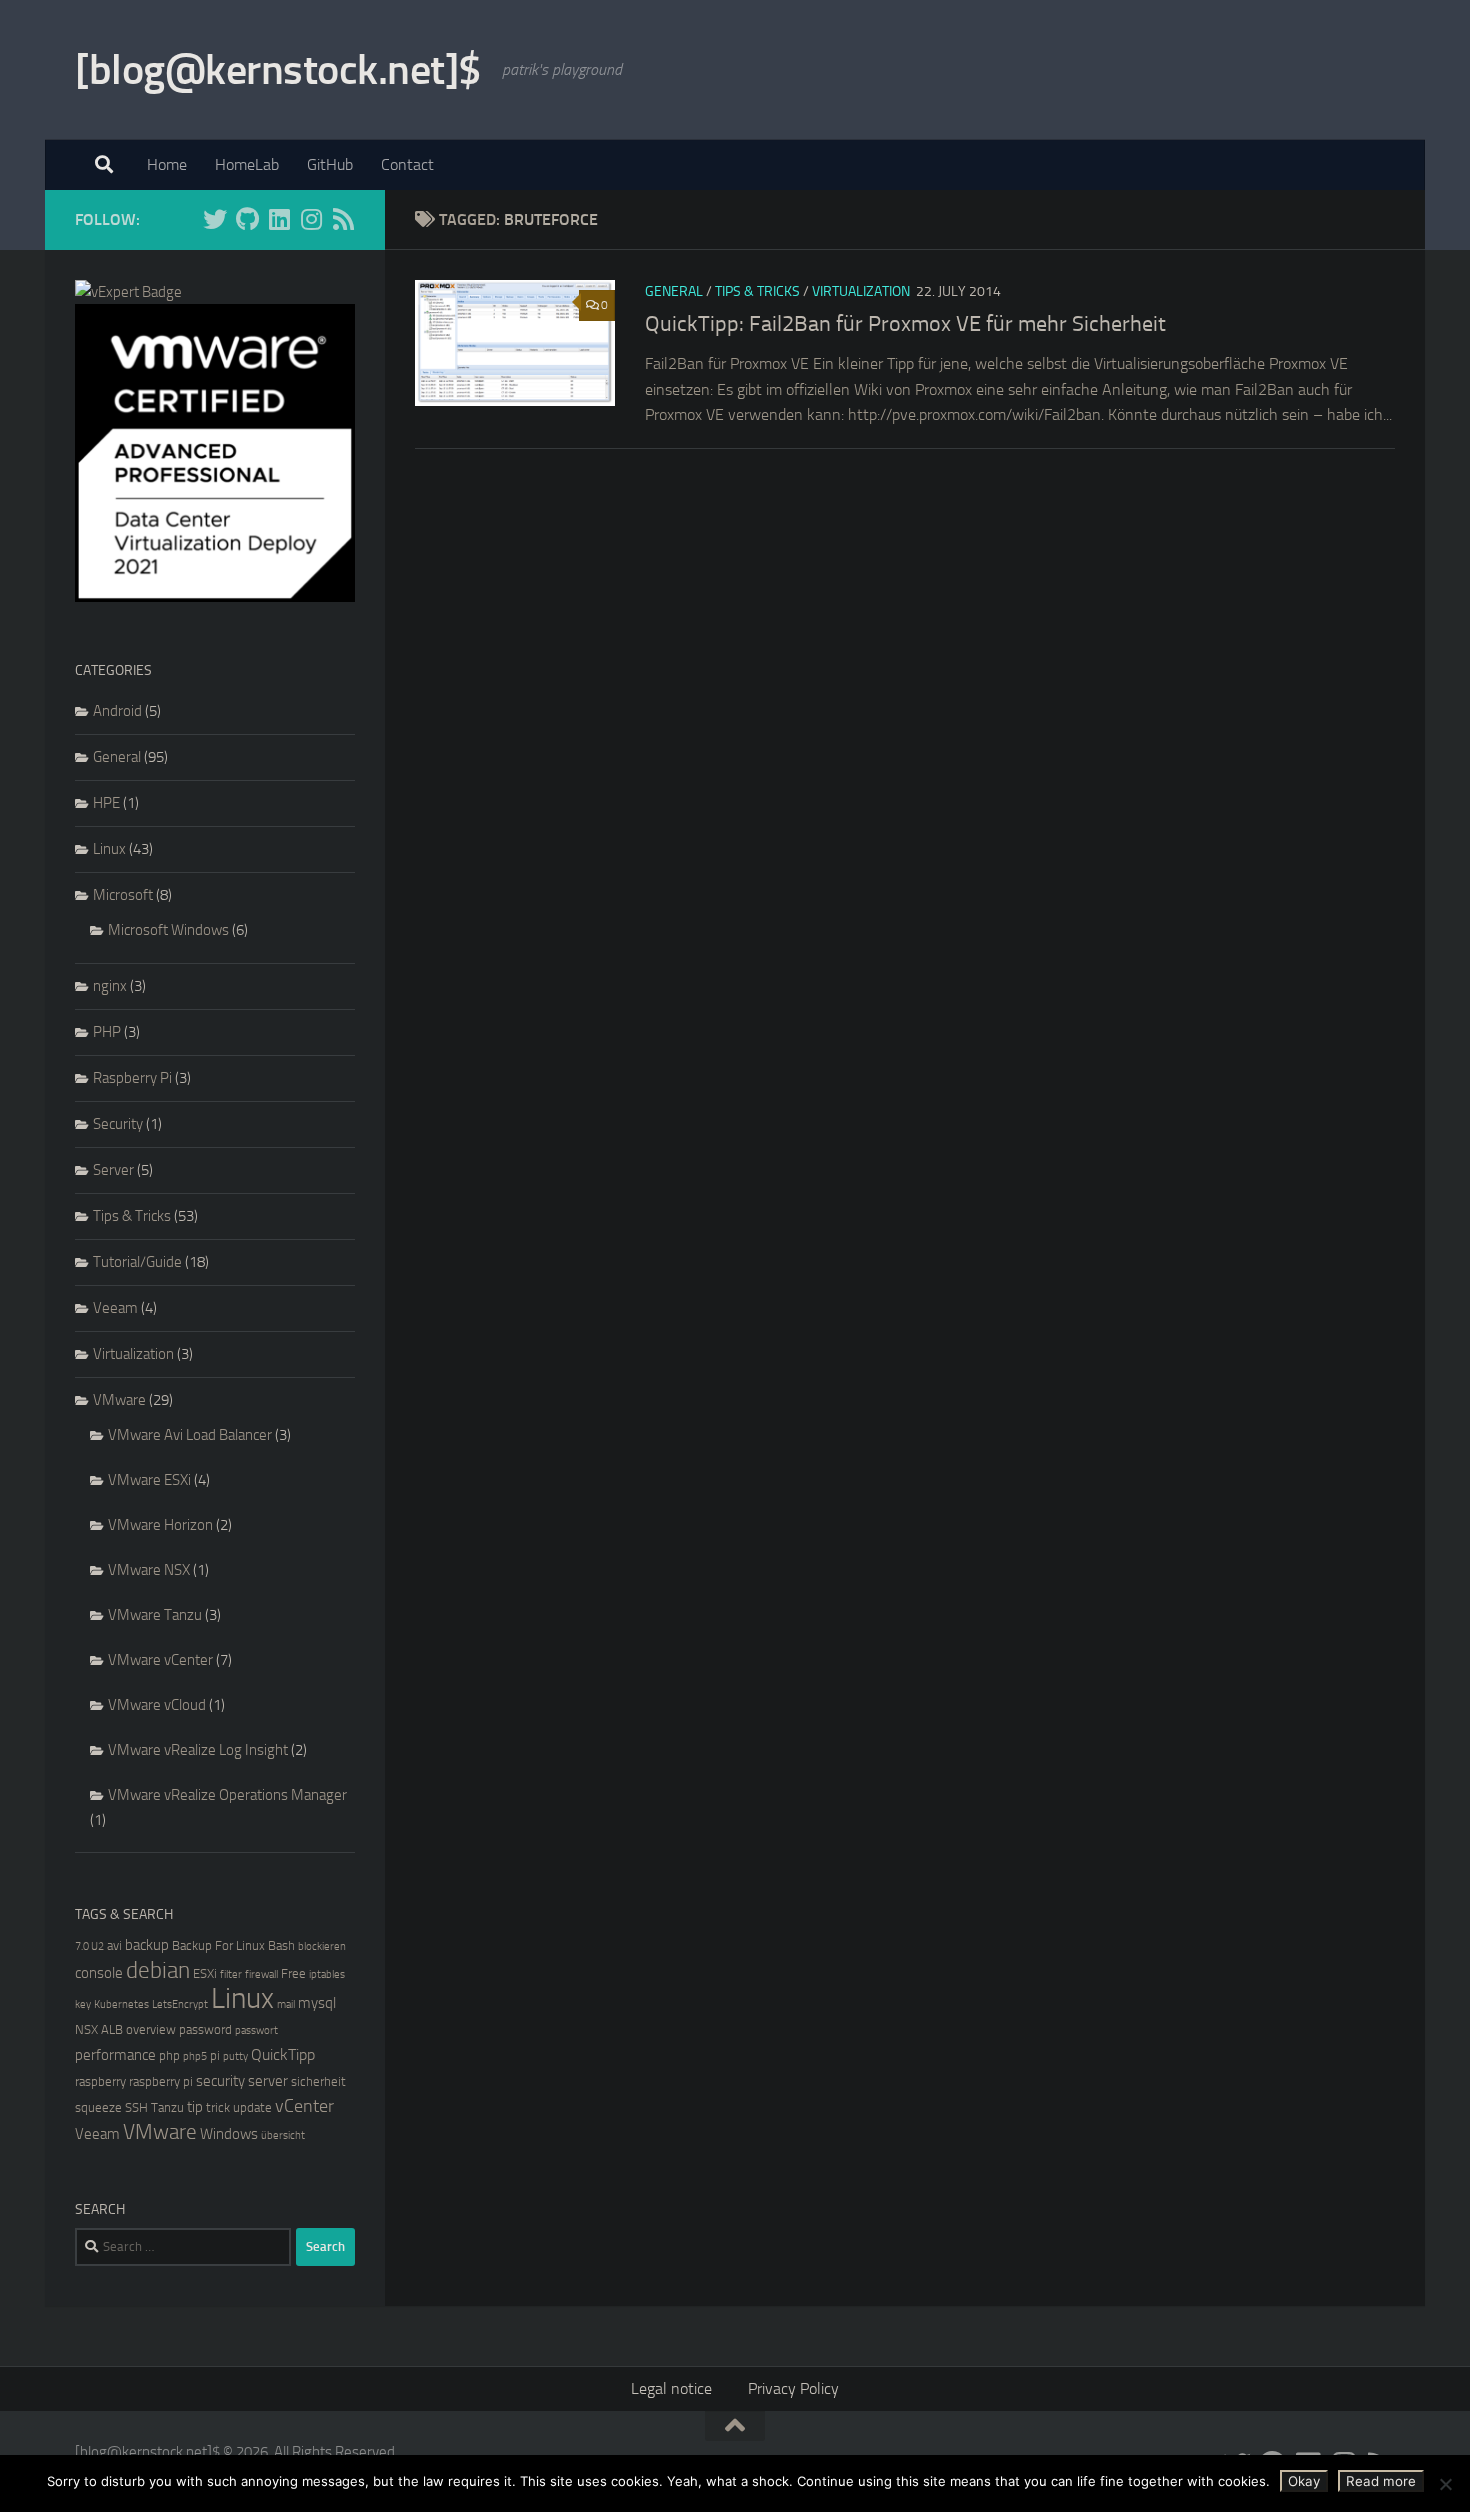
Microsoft (123, 895)
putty (235, 2056)
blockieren (322, 1946)
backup (147, 1945)
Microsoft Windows (168, 930)
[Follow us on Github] (247, 219)
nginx (110, 986)
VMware (119, 1400)
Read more (1381, 2481)
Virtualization (861, 291)
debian (158, 1970)
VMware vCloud (157, 1705)
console (99, 1973)
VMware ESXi (149, 1480)
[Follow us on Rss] (343, 219)
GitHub (330, 164)
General (674, 291)
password (205, 2029)
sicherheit (318, 2081)
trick (218, 2107)
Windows (229, 2134)
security (220, 2081)
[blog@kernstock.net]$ (278, 70)
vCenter (304, 2106)
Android (117, 711)
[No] (1445, 2484)
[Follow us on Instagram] (311, 219)
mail (286, 2004)
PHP (107, 1032)
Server (113, 1170)
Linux (109, 849)
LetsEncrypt (180, 2004)
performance (115, 2055)
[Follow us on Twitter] (215, 219)
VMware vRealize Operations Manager (227, 1795)
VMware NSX (149, 1570)
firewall (261, 1974)
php (169, 2055)
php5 (195, 2056)
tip (195, 2107)
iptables (327, 1974)
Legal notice (671, 2388)
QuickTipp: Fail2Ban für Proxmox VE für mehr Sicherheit (905, 324)
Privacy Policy (793, 2388)
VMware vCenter (160, 1660)
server (268, 2081)
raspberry (100, 2081)
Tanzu (167, 2107)
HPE (106, 803)
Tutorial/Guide (137, 1262)
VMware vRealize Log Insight (198, 1750)
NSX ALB (99, 2029)
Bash (281, 1945)
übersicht (283, 2135)
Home (167, 164)
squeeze (98, 2107)
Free (293, 1973)
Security (118, 1124)
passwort (256, 2030)
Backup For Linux (218, 1945)
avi (114, 1945)
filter (231, 1974)
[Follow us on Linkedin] (279, 219)
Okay (1304, 2481)
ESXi (205, 1973)
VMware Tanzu (155, 1615)
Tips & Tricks (757, 291)
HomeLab (247, 164)
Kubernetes (121, 2004)
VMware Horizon (160, 1525)
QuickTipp (283, 2054)
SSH (136, 2107)
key (83, 2004)
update (252, 2107)
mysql (317, 2003)
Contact (407, 164)
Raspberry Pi (132, 1078)
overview (151, 2029)
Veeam (115, 1308)
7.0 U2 (89, 1946)
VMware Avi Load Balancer (190, 1435)
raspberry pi (161, 2081)
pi (215, 2055)
